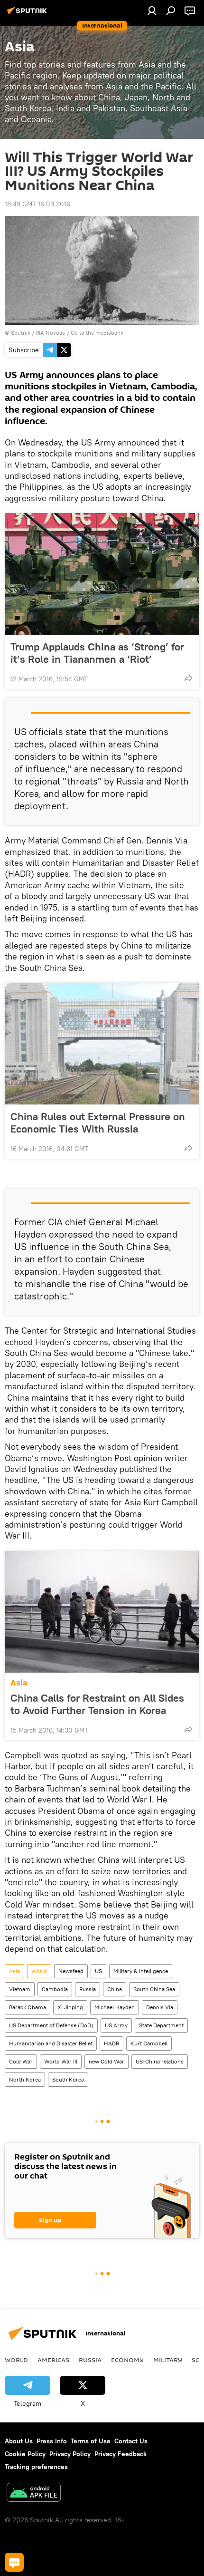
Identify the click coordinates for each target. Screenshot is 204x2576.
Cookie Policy (25, 2454)
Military (168, 2360)
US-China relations (160, 2061)
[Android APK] (34, 2494)
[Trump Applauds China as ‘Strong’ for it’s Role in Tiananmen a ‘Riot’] (102, 574)
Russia (88, 1989)
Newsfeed (71, 1971)
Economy (127, 2360)
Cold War (21, 2061)
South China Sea (154, 1989)
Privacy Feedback (121, 2454)
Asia (19, 1683)
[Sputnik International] (28, 14)
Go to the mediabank (97, 333)
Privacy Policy (70, 2454)
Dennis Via (160, 2007)
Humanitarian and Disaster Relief (51, 2043)
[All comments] (14, 2562)
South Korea (68, 2079)
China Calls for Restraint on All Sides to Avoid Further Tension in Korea (97, 1704)
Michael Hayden (115, 2007)
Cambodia (55, 1989)
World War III (61, 2061)
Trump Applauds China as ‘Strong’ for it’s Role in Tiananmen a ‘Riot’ (97, 653)
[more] (188, 678)
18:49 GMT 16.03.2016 (37, 204)
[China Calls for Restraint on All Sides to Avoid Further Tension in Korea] (102, 1612)
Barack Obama (28, 2007)
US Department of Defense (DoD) (51, 2025)
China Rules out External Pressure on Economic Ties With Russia (98, 1123)
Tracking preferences (36, 2467)
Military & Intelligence (141, 1971)
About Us (19, 2441)
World (39, 1971)
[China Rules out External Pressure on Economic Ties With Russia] (102, 1044)
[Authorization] (152, 10)
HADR (111, 2043)
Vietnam (20, 1989)
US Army (116, 2025)
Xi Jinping (70, 2007)
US (98, 1971)
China (115, 1989)
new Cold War (107, 2061)
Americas (53, 2360)
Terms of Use (91, 2441)
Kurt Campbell (149, 2043)
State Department (161, 2025)
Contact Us (131, 2441)
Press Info (52, 2441)
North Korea (25, 2079)
